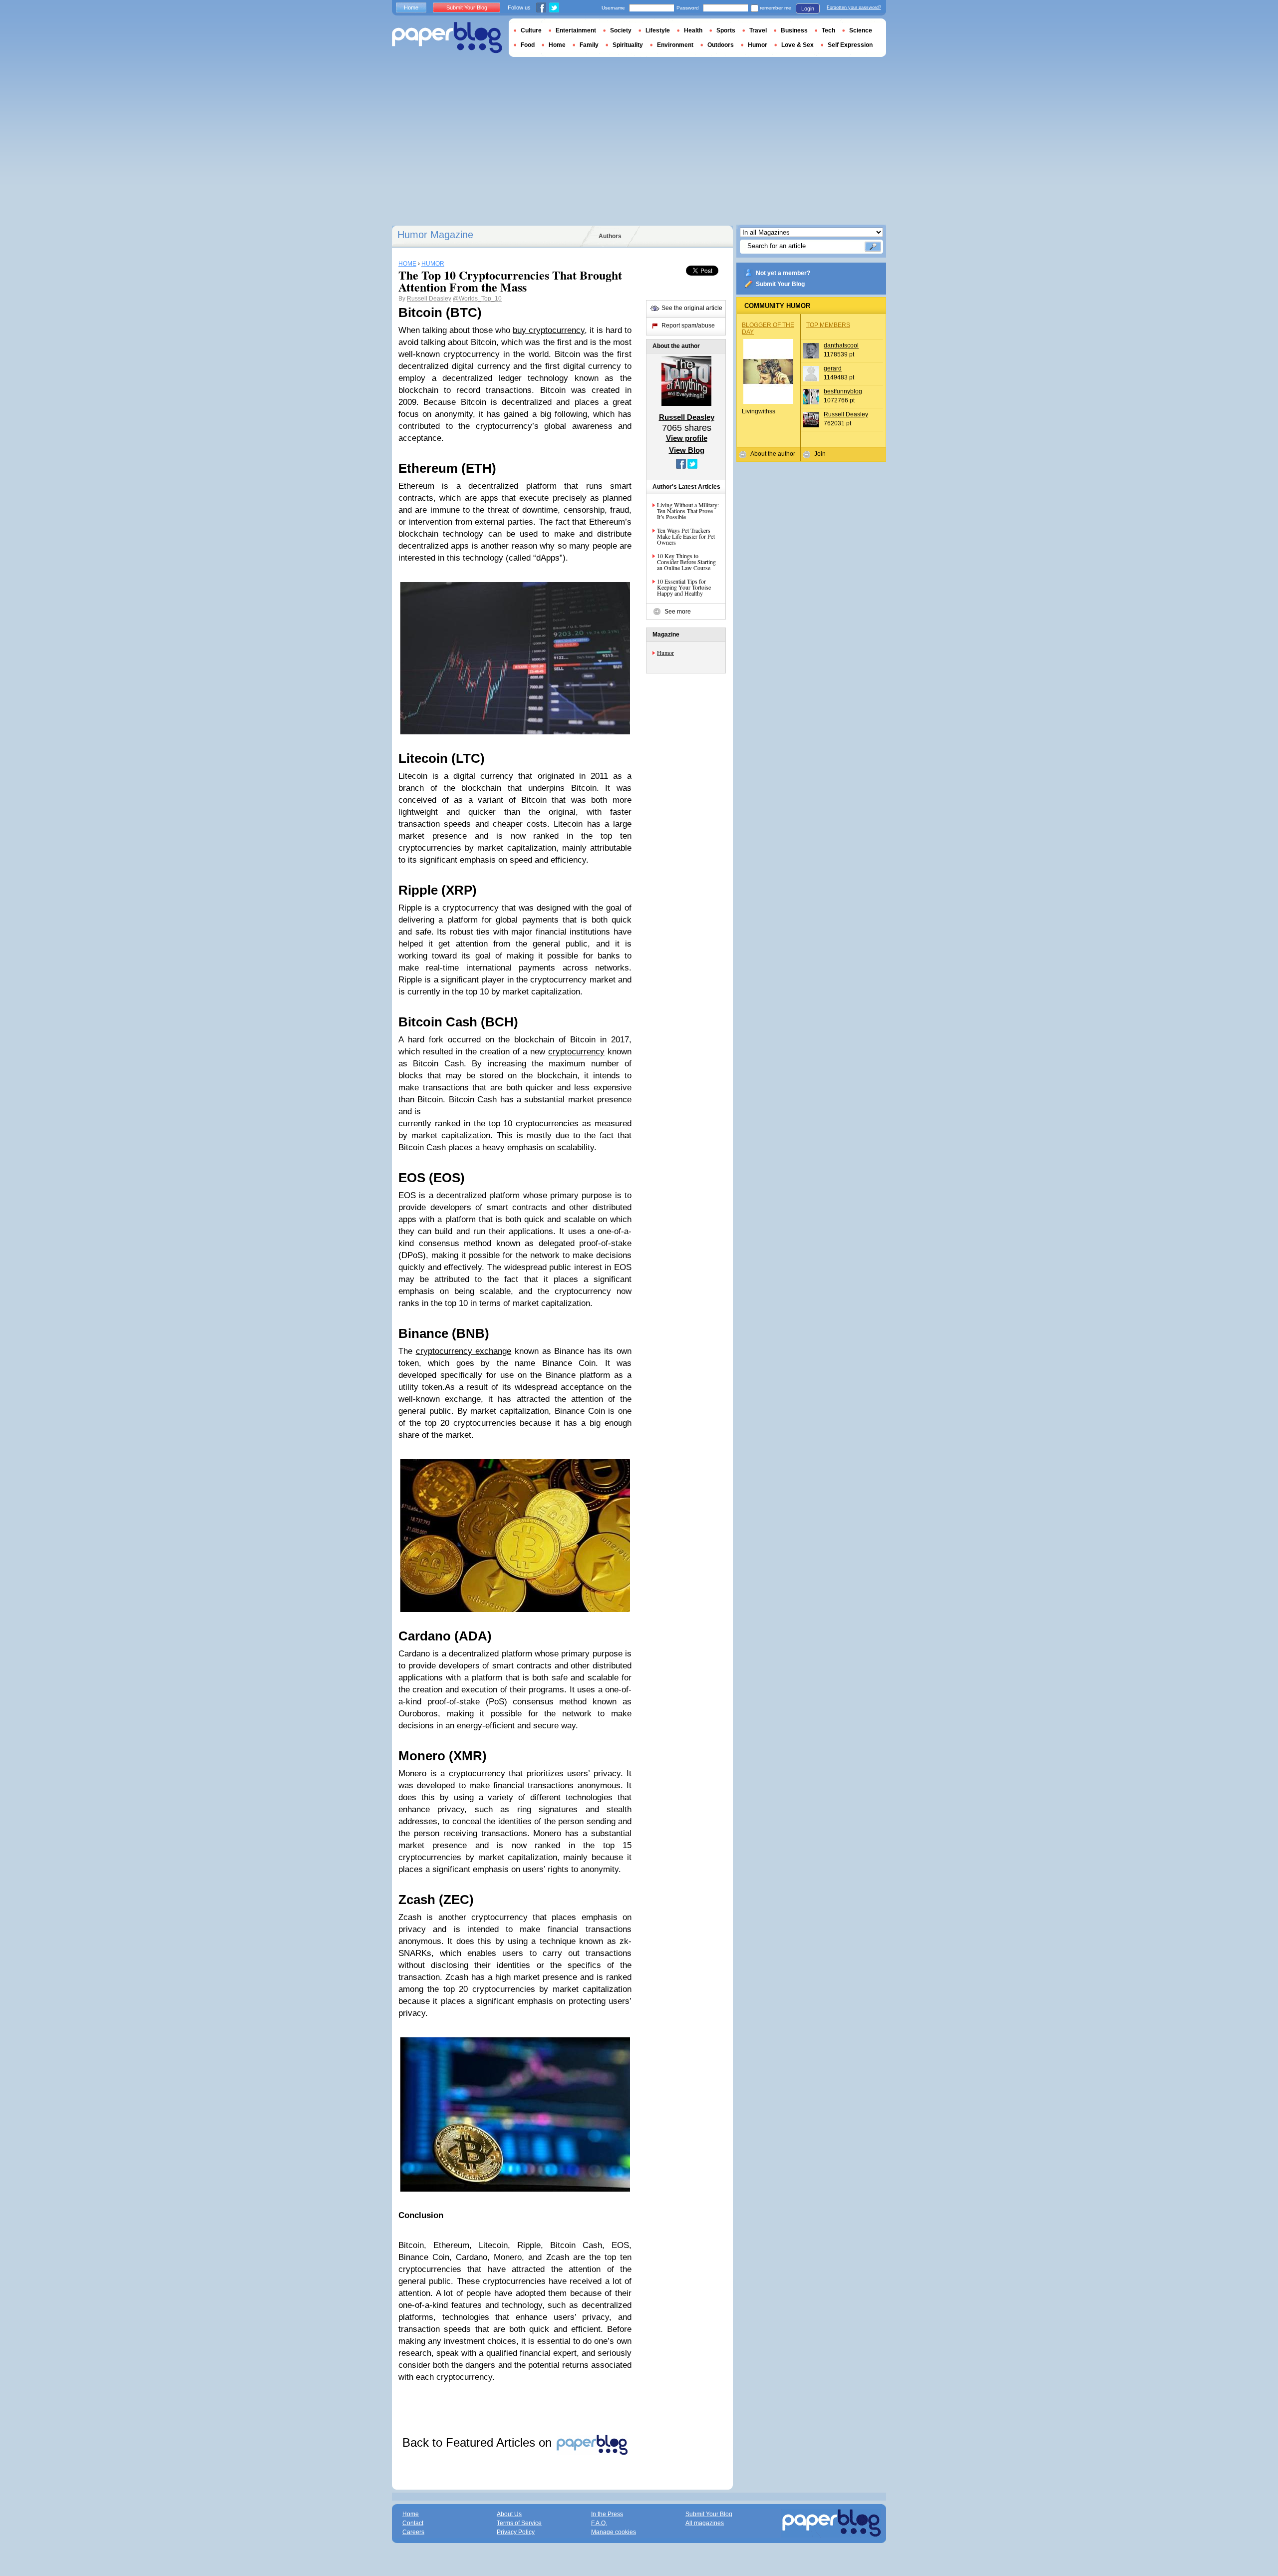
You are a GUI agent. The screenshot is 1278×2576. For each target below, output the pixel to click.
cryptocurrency (576, 1052)
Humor (665, 652)
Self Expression (850, 45)
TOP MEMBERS (828, 325)
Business (794, 30)
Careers (413, 2532)
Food (528, 45)
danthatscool (841, 345)
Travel (758, 30)
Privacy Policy (516, 2532)
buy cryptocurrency (549, 330)
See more (678, 612)
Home (411, 7)
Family (589, 45)
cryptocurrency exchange (464, 1351)
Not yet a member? (783, 273)
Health (693, 30)
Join (820, 454)
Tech (828, 30)
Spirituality (628, 45)
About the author (773, 454)
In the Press (607, 2514)
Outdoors (721, 45)
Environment (675, 45)
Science (861, 30)
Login (808, 8)
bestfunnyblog (843, 391)
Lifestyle (658, 30)
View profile (687, 438)
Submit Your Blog (780, 284)
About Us (509, 2514)
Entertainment (576, 30)
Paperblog (447, 38)
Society (621, 30)
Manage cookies (614, 2532)
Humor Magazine (435, 235)
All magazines (705, 2523)
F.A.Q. (599, 2523)
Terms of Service (519, 2523)
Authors (610, 236)
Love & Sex (798, 45)
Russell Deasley (429, 299)
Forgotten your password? (854, 7)
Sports (726, 30)
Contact (413, 2523)
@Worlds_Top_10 (477, 299)
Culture (531, 30)
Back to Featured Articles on (479, 2442)
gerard (833, 368)
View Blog (687, 450)
